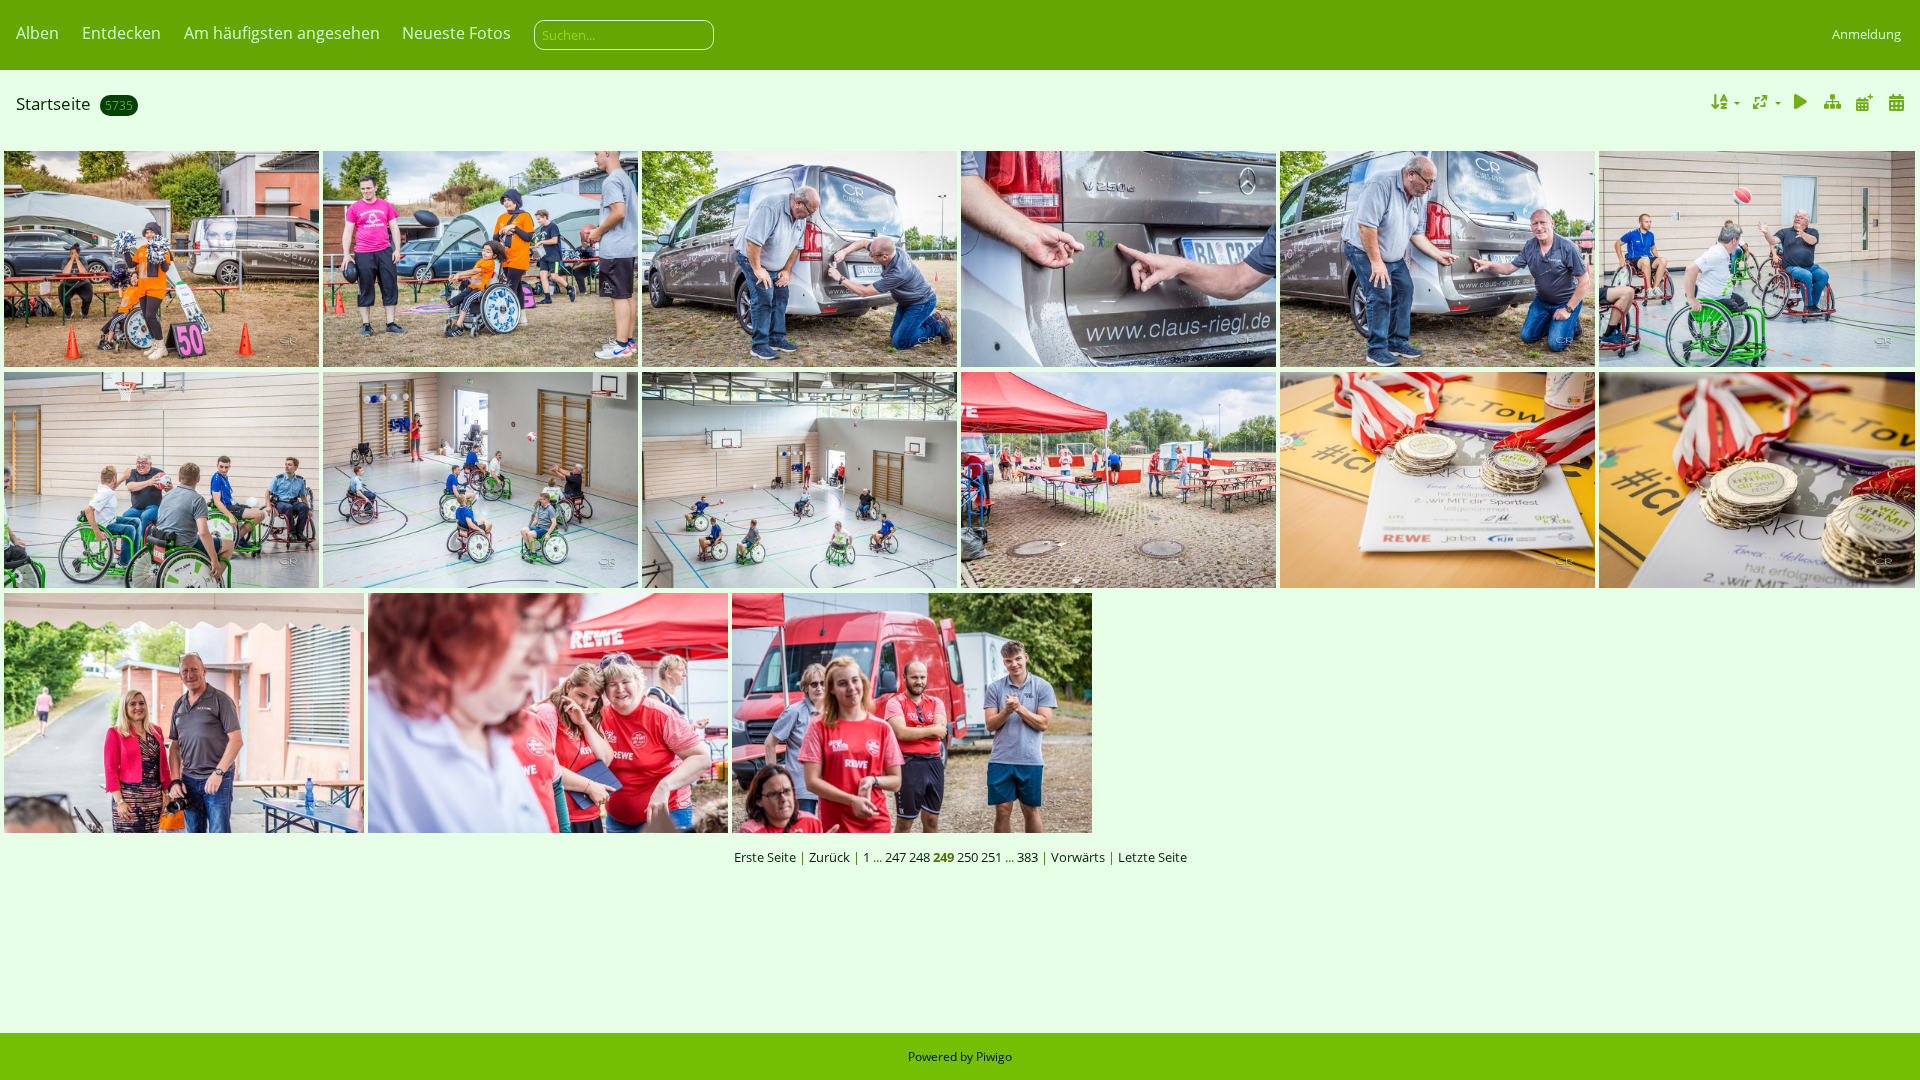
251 (991, 857)
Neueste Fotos (456, 33)
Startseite (53, 103)
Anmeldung (1866, 34)
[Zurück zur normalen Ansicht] (1833, 102)
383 (1027, 857)
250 (967, 857)
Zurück (829, 857)
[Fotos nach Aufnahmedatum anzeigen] (1896, 102)
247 (895, 857)
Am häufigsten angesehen (282, 33)
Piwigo (994, 1056)
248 (919, 857)
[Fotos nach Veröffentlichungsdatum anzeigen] (1864, 102)
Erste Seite (765, 857)
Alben (37, 33)
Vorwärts (1078, 857)
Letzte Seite (1152, 857)
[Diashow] (1801, 102)
